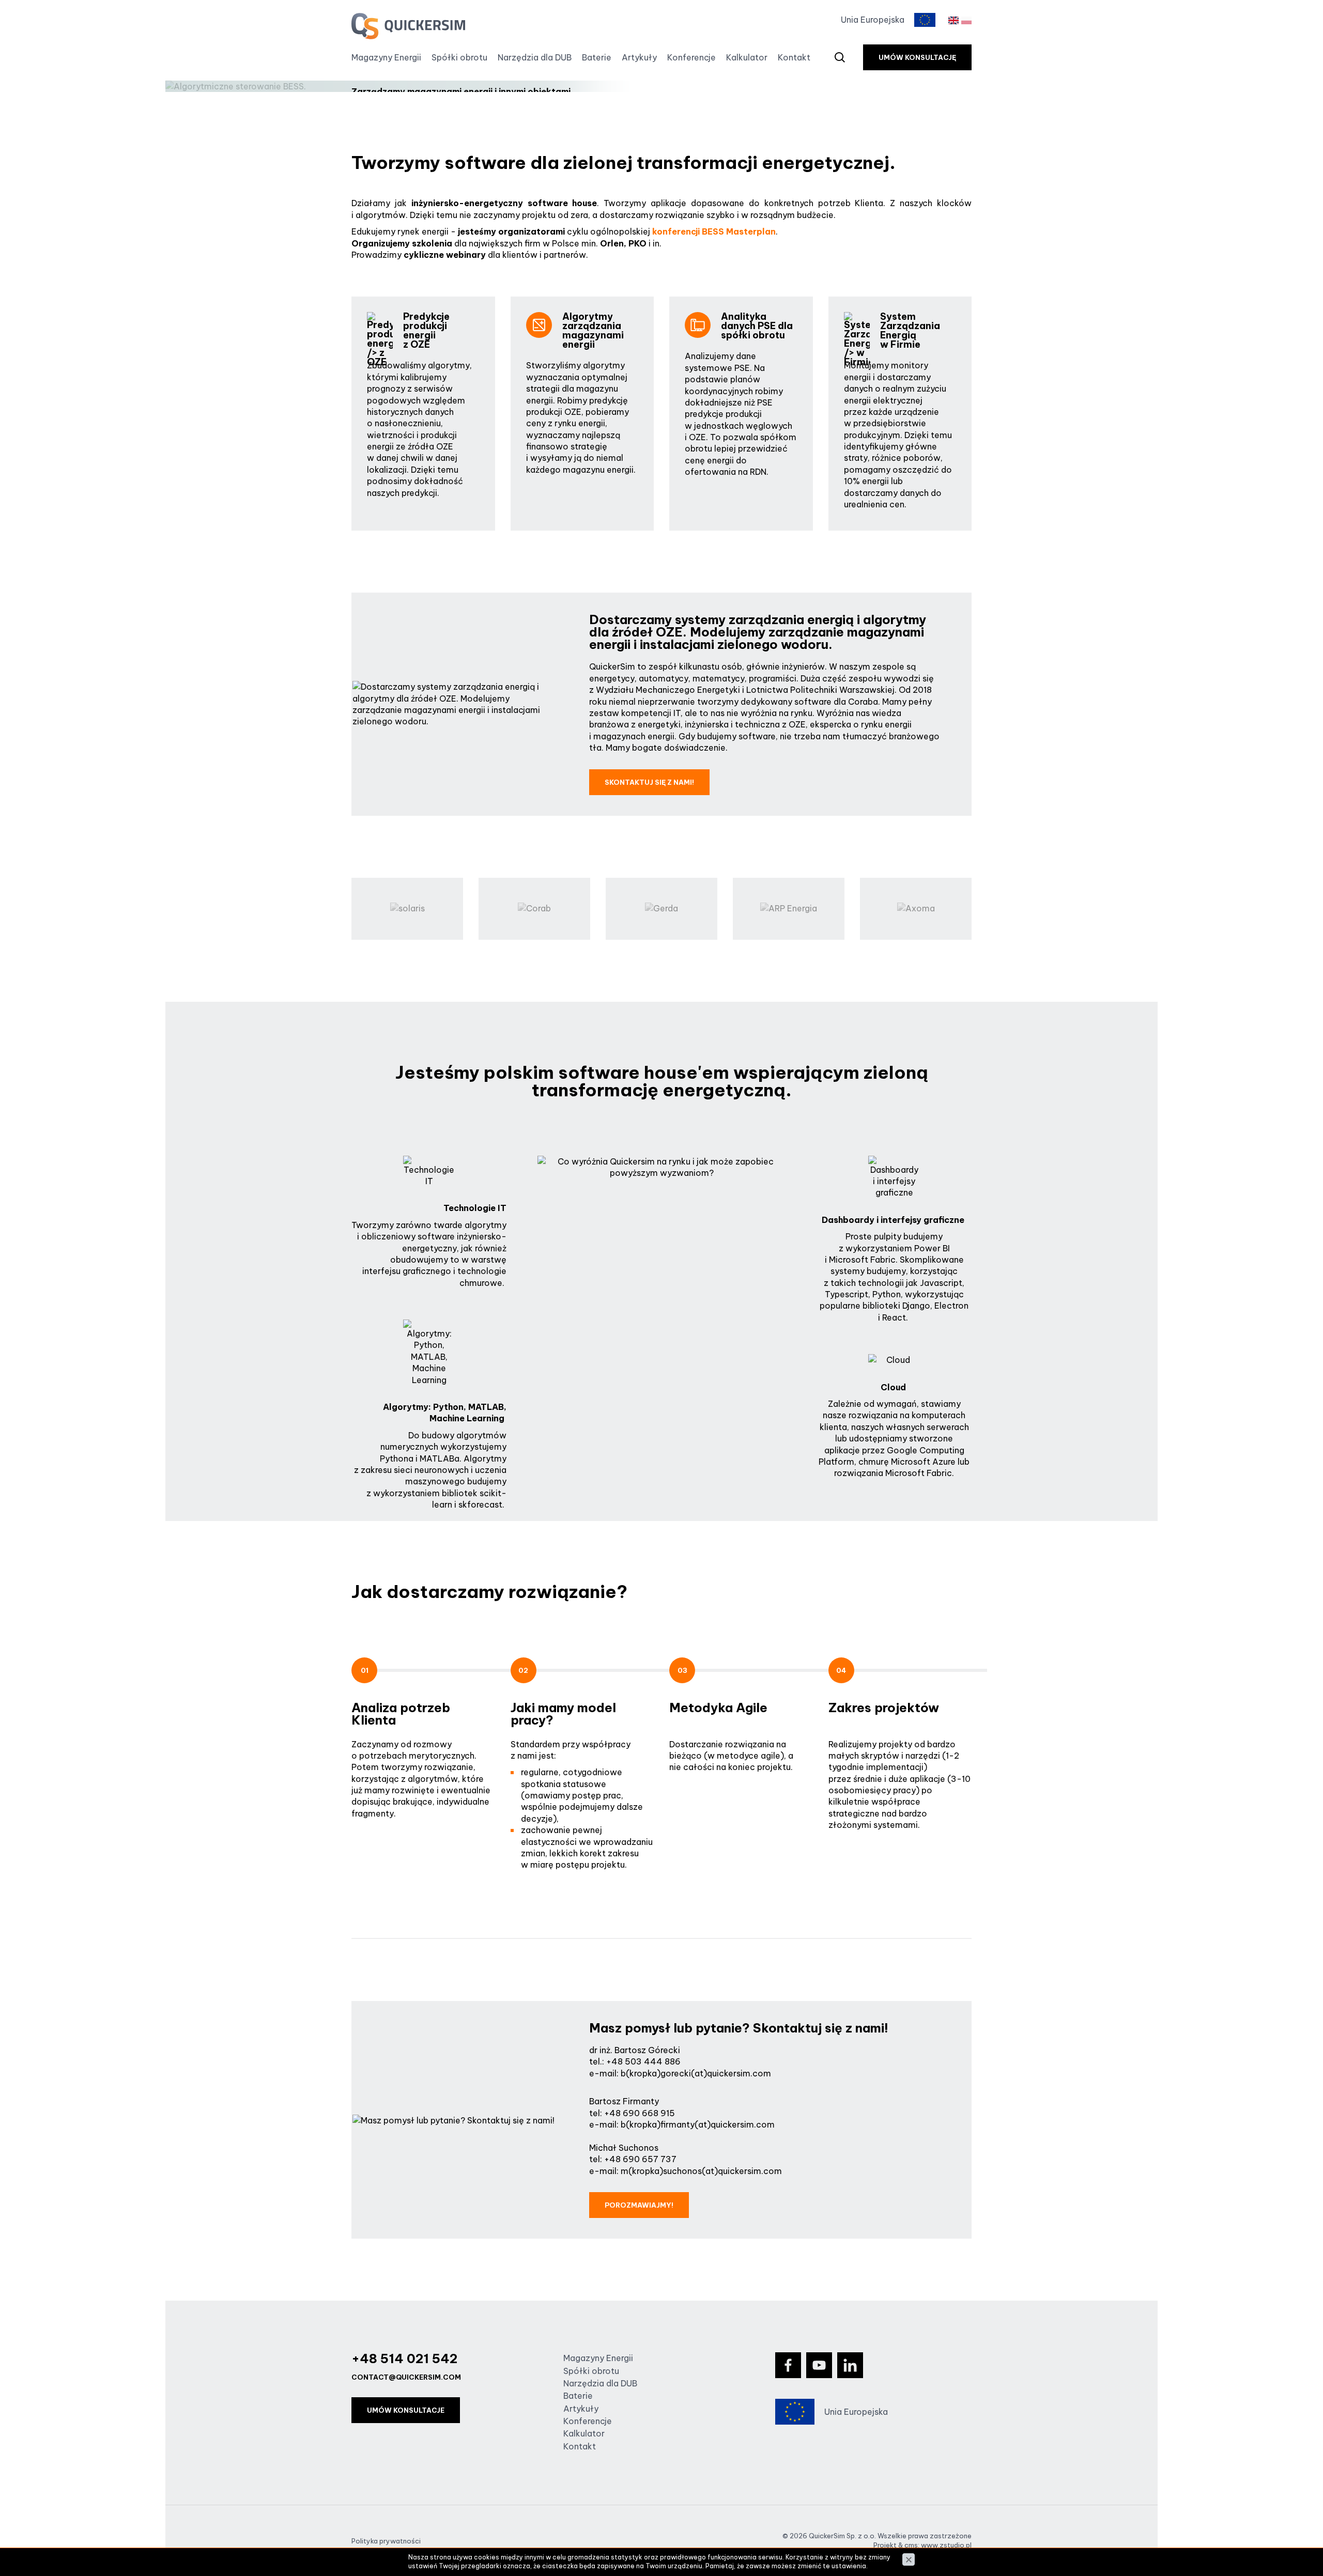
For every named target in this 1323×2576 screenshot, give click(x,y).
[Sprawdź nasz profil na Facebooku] (788, 2365)
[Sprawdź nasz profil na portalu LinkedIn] (850, 2365)
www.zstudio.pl (946, 2545)
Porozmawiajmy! (639, 2205)
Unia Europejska (873, 20)
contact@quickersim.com (406, 2377)
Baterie (597, 57)
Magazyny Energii (386, 57)
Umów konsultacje (406, 2410)
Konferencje (691, 57)
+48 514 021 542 (404, 2358)
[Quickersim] (408, 26)
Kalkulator (747, 57)
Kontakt (794, 57)
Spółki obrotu (459, 57)
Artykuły (639, 57)
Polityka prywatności (386, 2541)
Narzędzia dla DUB (535, 57)
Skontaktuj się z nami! (649, 782)
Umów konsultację (917, 57)
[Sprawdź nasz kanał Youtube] (819, 2365)
